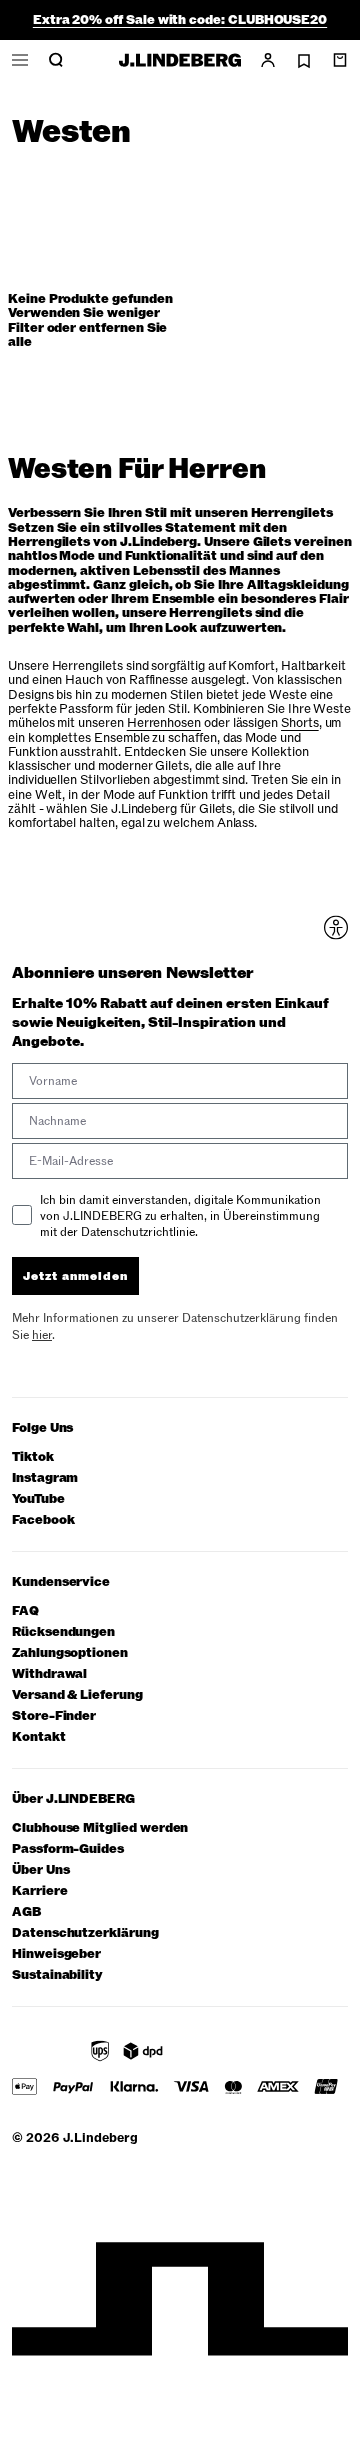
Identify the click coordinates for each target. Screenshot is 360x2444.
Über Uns (40, 1870)
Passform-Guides (68, 1849)
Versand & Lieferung (77, 1695)
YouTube (38, 1499)
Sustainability (57, 1975)
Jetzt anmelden (75, 1276)
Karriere (39, 1891)
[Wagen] (340, 60)
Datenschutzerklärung (85, 1933)
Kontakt (39, 1737)
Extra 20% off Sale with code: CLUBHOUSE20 (180, 20)
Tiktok (33, 1457)
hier (42, 1335)
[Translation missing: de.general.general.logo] (180, 60)
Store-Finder (54, 1716)
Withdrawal (49, 1674)
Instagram (45, 1478)
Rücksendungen (63, 1632)
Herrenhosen (164, 723)
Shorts (300, 723)
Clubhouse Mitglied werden (100, 1828)
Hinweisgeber (56, 1954)
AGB (26, 1912)
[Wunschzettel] (304, 61)
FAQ (25, 1611)
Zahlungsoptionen (70, 1653)
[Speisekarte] (20, 60)
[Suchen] (56, 60)
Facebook (43, 1520)
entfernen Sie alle (87, 335)
